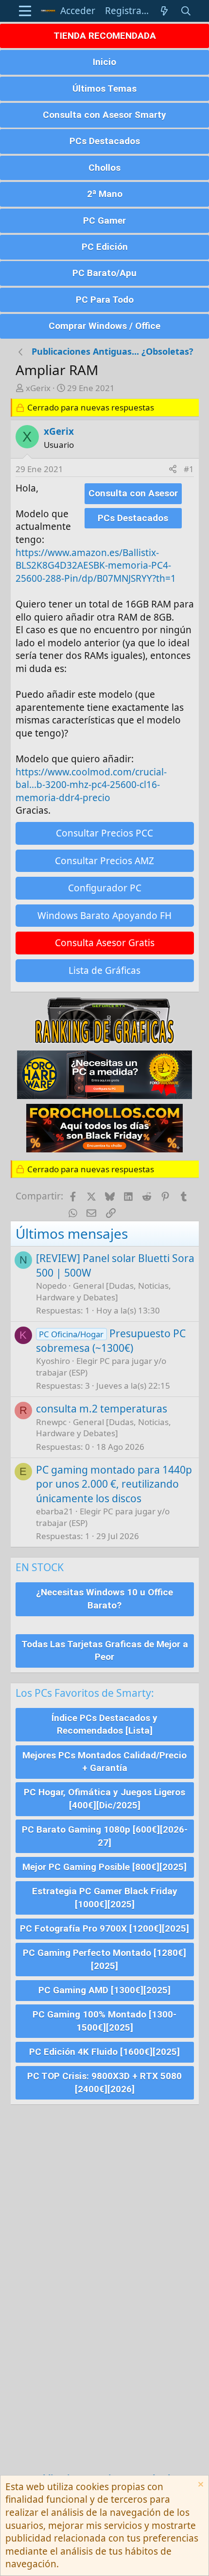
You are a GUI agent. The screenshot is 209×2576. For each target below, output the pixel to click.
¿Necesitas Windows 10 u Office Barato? (104, 1599)
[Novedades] (164, 11)
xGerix (38, 388)
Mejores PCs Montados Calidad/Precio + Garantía (104, 1762)
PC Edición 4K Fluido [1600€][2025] (104, 2052)
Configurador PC (105, 888)
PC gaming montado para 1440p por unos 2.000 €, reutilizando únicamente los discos (114, 1484)
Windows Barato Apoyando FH (104, 916)
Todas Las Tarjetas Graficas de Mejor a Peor (105, 1651)
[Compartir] (173, 469)
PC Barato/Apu (104, 273)
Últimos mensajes (72, 1233)
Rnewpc (51, 1422)
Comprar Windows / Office (104, 326)
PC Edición (105, 247)
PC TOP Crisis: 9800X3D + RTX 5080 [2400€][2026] (104, 2083)
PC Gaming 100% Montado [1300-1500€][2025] (104, 2021)
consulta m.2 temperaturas (102, 1409)
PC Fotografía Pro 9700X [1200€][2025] (104, 1928)
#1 (189, 469)
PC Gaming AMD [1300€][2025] (104, 1990)
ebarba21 (55, 1511)
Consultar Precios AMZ (104, 861)
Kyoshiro (53, 1361)
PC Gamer (104, 221)
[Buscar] (186, 11)
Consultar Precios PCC (104, 833)
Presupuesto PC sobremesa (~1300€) (111, 1340)
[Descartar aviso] (200, 2486)
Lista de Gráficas (104, 970)
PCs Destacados (105, 141)
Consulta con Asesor (133, 493)
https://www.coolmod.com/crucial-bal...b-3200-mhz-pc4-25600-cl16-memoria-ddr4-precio (91, 785)
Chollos (104, 168)
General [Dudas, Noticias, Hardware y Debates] (104, 1291)
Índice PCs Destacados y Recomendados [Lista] (104, 1724)
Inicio (104, 62)
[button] (26, 11)
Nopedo (51, 1286)
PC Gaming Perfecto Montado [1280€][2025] (104, 1959)
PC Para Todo (105, 300)
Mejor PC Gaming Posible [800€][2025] (104, 1867)
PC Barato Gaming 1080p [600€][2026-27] (105, 1836)
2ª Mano (105, 194)
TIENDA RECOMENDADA (105, 36)
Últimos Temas (104, 89)
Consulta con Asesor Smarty (104, 115)
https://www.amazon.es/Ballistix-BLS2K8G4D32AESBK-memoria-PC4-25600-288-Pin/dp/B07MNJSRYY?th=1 (96, 566)
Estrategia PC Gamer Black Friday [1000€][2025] (105, 1898)
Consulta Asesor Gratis (105, 943)
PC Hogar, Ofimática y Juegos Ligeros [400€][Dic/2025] (104, 1799)
